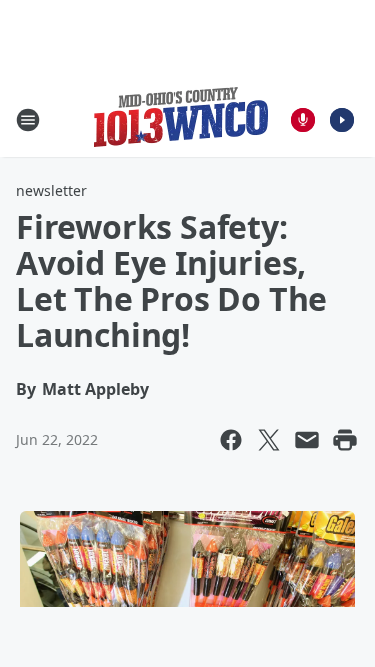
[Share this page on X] (269, 440)
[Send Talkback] (303, 120)
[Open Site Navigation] (28, 120)
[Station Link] (181, 119)
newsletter (51, 190)
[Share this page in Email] (307, 440)
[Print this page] (345, 440)
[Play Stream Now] (342, 120)
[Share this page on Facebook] (231, 440)
